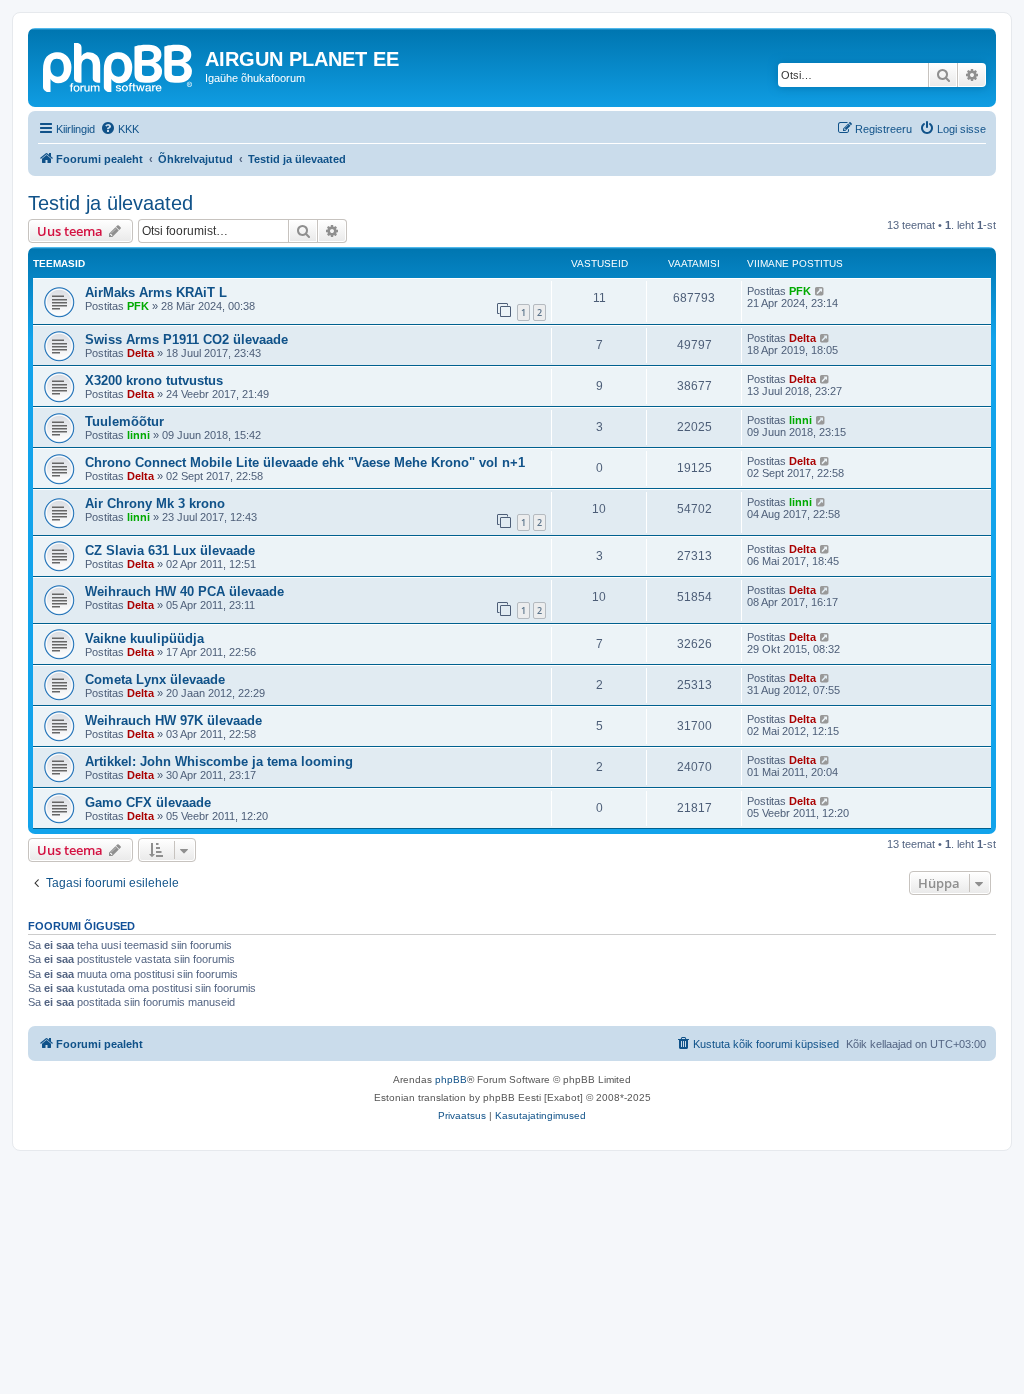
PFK (138, 306)
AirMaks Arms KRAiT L (156, 292)
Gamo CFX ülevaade (148, 802)
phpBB (451, 1079)
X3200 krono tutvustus (154, 380)
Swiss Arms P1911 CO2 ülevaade (186, 339)
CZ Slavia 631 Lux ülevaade (170, 550)
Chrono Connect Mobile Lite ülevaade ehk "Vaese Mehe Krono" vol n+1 (305, 462)
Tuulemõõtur (124, 421)
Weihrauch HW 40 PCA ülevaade (184, 591)
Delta (140, 353)
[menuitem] (119, 129)
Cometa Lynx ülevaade (155, 679)
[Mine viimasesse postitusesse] (820, 291)
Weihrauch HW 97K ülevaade (173, 720)
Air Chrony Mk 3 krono (155, 503)
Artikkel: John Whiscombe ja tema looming (219, 761)
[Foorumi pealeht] (119, 65)
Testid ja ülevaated (110, 203)
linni (138, 435)
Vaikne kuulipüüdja (144, 638)
